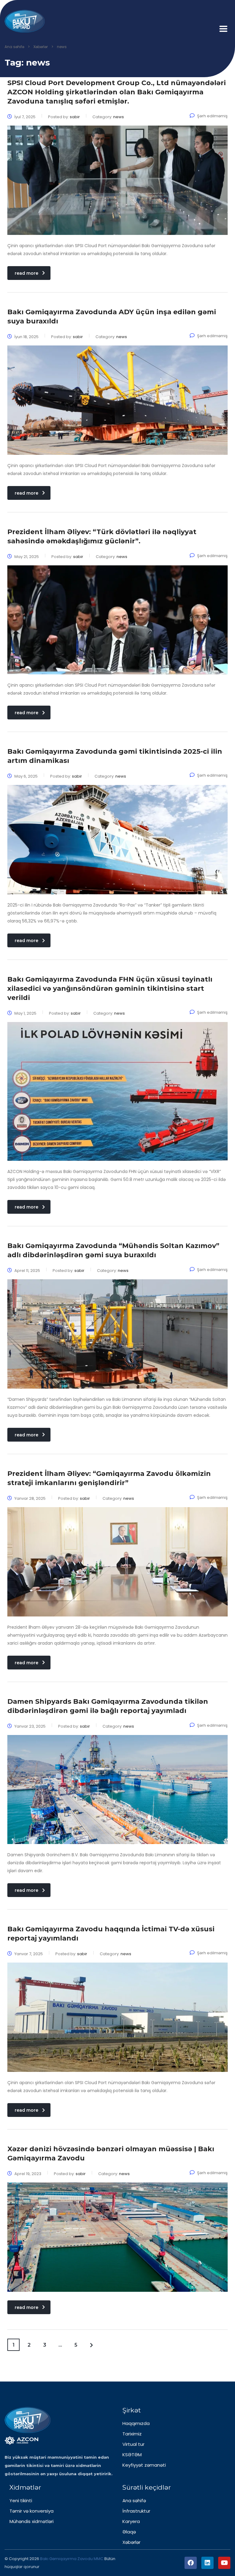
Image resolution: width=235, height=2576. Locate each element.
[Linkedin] (207, 2563)
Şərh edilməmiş (212, 116)
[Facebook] (191, 2563)
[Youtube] (224, 2563)
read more (26, 273)
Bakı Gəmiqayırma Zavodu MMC (72, 2559)
